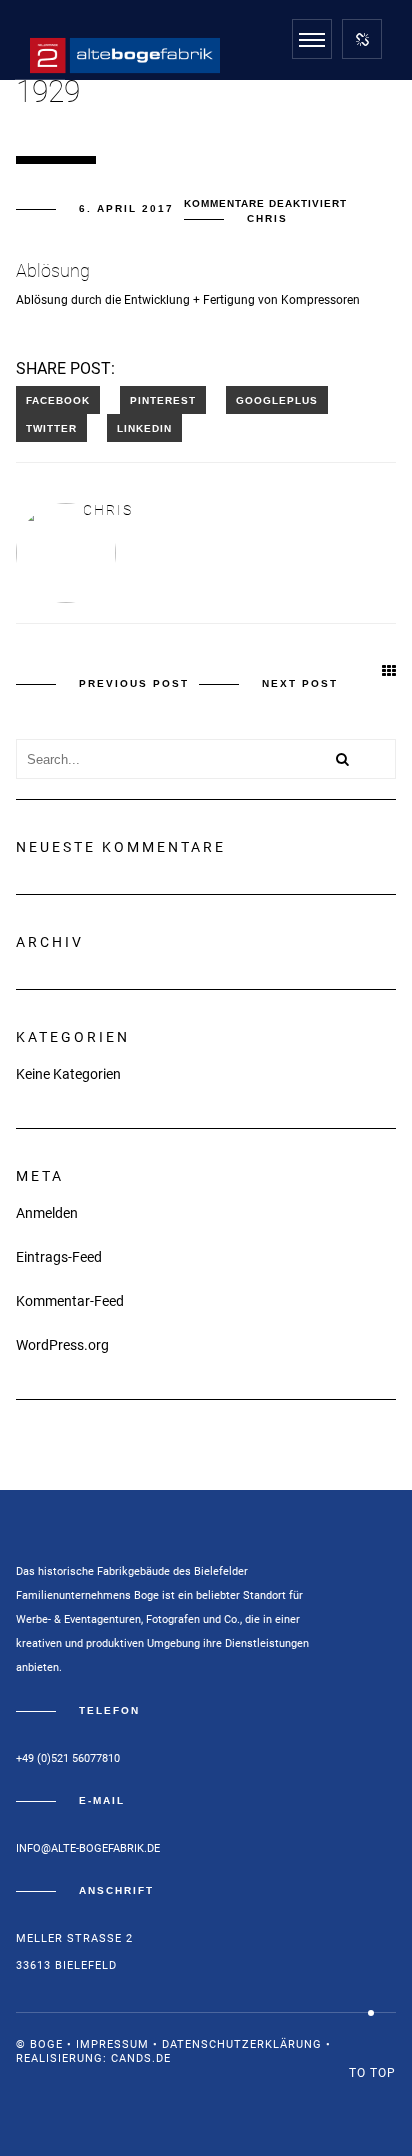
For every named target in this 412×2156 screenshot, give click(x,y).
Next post (300, 683)
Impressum (112, 2044)
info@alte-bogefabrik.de (88, 1848)
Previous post (134, 683)
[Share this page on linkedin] (144, 428)
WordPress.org (62, 1345)
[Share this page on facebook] (58, 400)
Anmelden (47, 1213)
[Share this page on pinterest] (163, 400)
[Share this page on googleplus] (277, 400)
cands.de (141, 2058)
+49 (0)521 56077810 (68, 1758)
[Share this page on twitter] (51, 428)
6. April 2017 (126, 208)
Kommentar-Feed (70, 1301)
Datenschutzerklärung (242, 2044)
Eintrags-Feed (59, 1257)
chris (267, 218)
